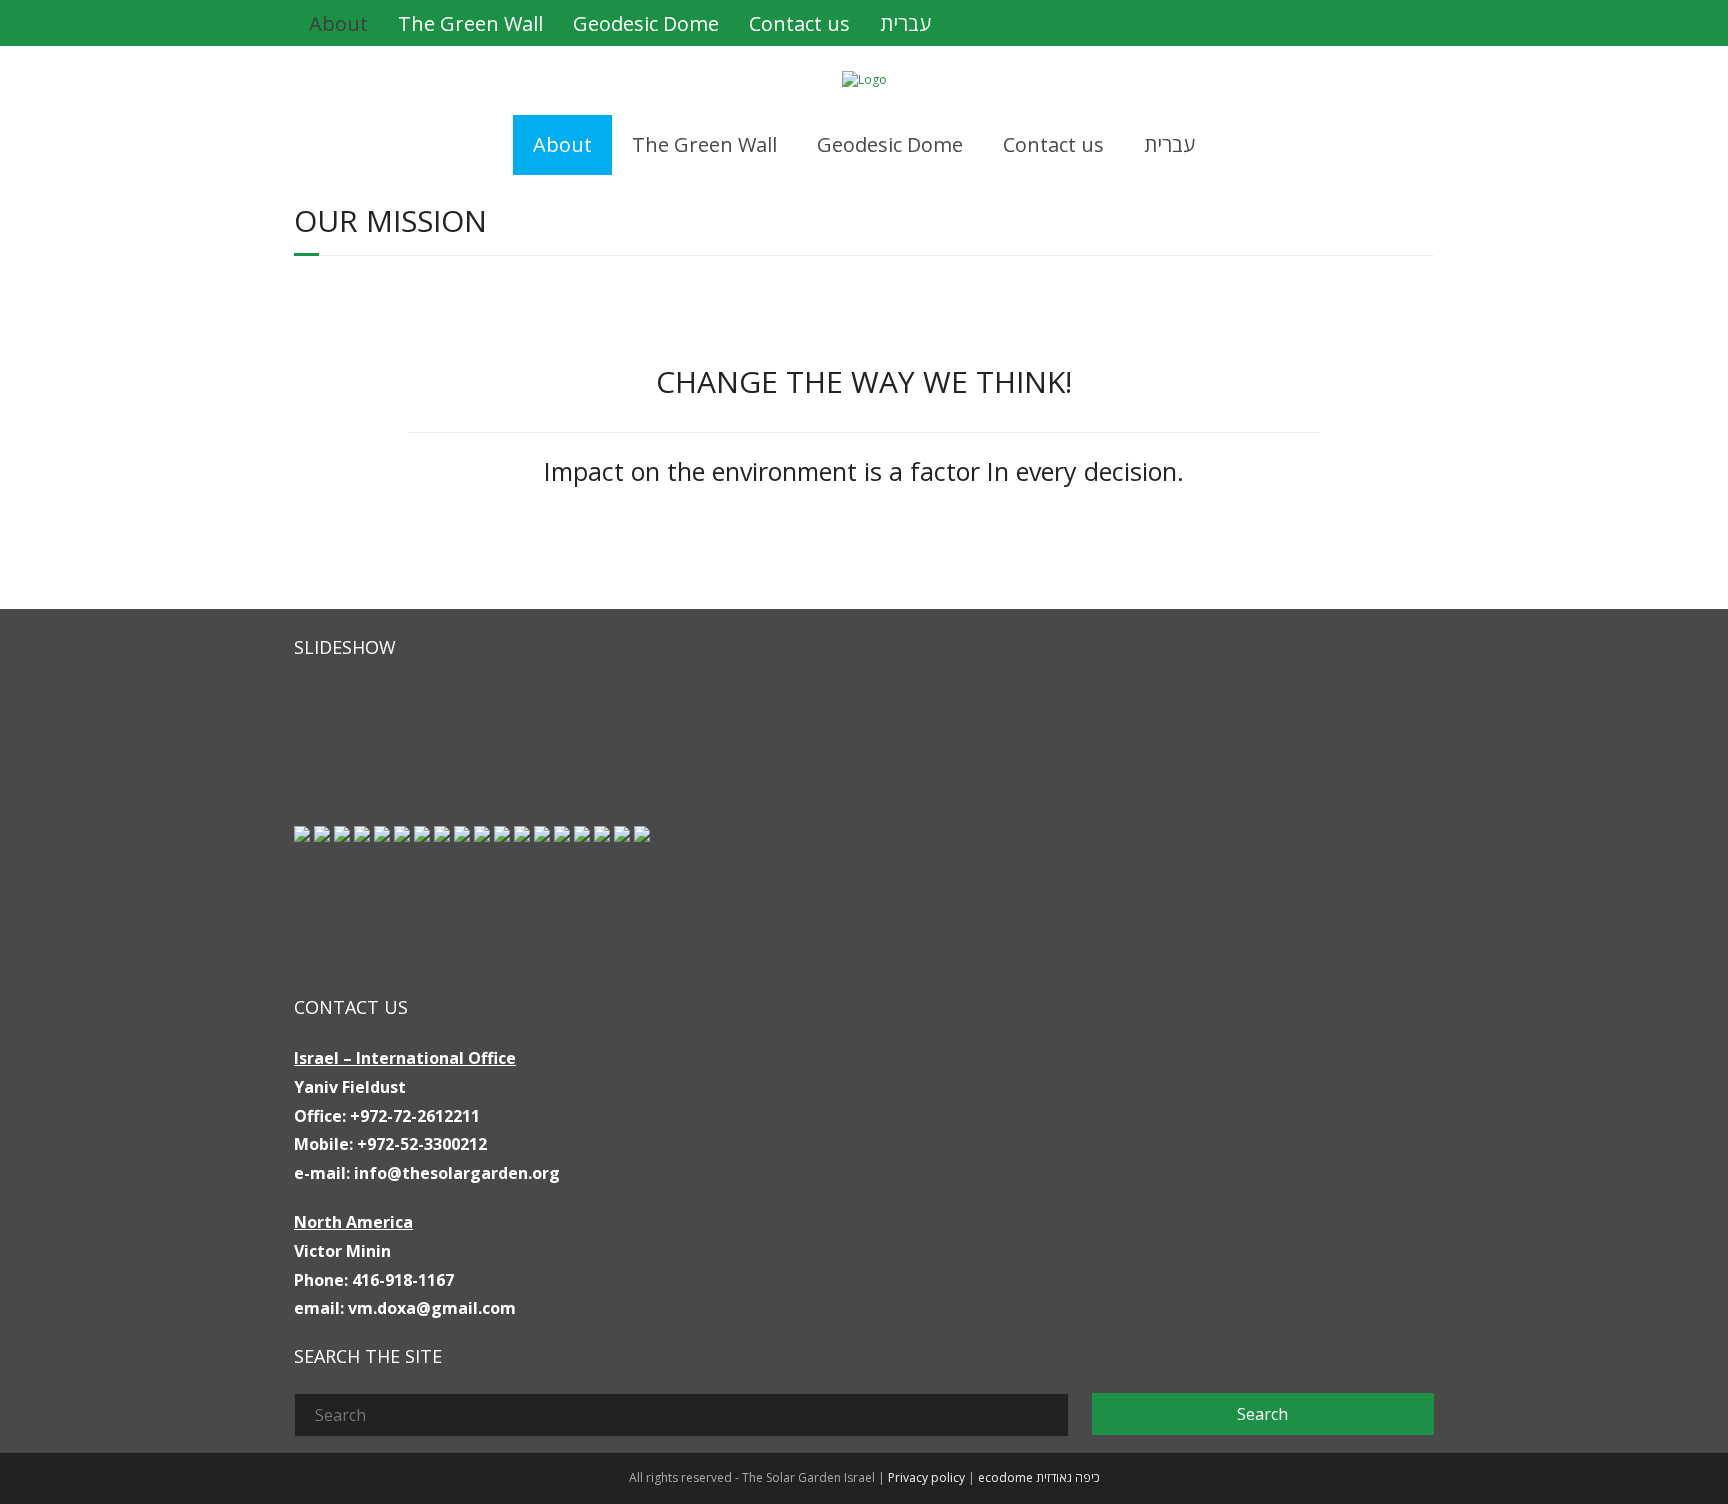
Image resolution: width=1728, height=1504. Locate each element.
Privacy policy (926, 1477)
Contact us (799, 23)
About (338, 23)
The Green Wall (470, 23)
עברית (905, 23)
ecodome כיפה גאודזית (1039, 1477)
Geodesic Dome (646, 23)
